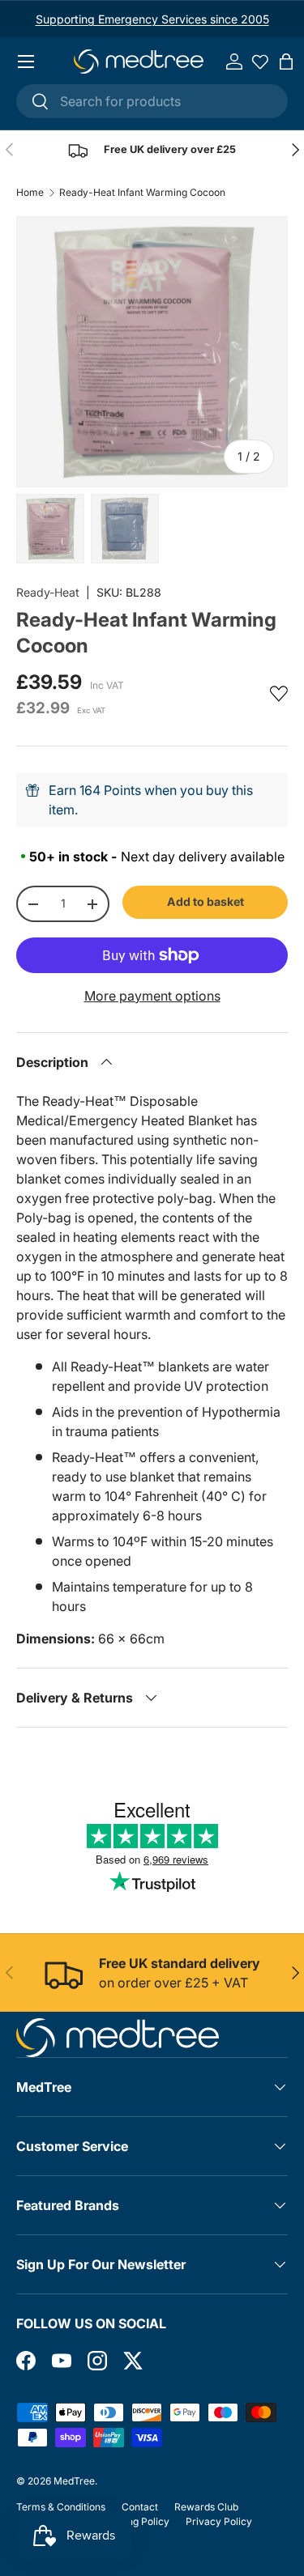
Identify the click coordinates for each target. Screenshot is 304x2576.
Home (30, 193)
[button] (286, 62)
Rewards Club (206, 2507)
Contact (140, 2507)
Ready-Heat (48, 592)
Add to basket (206, 901)
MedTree (74, 2481)
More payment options (152, 996)
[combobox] (152, 101)
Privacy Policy (219, 2521)
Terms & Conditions (61, 2507)
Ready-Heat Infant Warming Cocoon (142, 193)
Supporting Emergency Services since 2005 (152, 19)
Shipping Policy (134, 2521)
